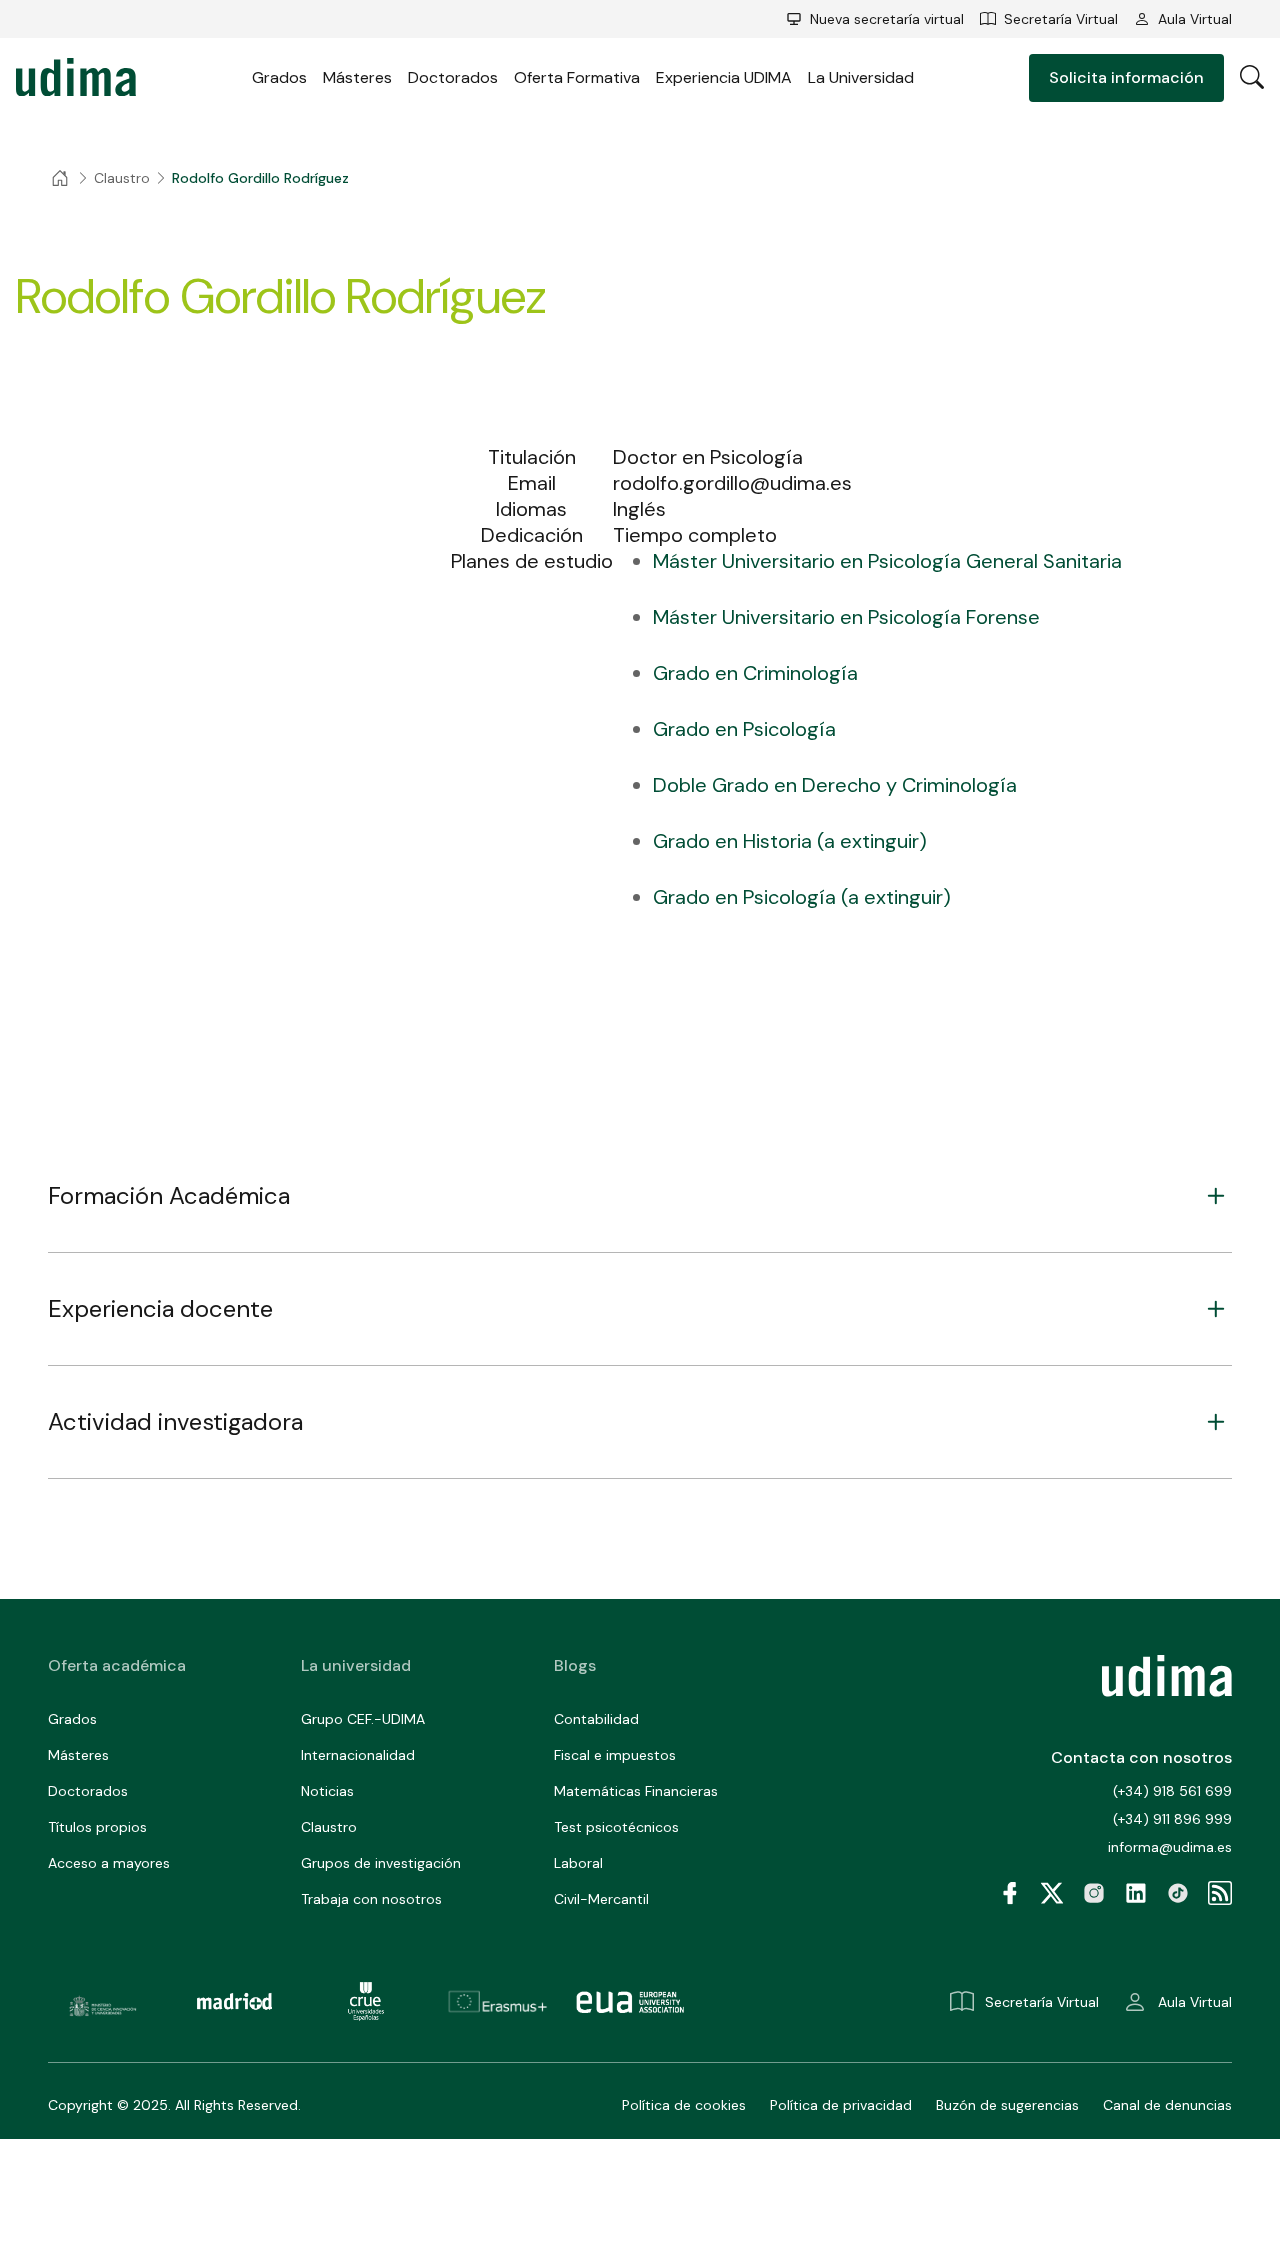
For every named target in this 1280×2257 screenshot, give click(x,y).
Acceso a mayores (109, 1863)
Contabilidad (596, 1719)
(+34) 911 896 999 (1172, 1819)
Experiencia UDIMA (724, 77)
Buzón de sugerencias (1007, 2105)
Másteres (357, 77)
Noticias (327, 1791)
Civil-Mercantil (601, 1899)
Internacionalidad (358, 1755)
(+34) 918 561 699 (1172, 1791)
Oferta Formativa (577, 77)
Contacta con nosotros (1141, 1757)
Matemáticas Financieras (636, 1791)
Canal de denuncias (1167, 2105)
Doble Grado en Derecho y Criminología (835, 785)
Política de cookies (684, 2105)
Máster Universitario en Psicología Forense (846, 617)
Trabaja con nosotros (371, 1899)
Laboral (578, 1863)
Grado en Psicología (744, 729)
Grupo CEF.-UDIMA (363, 1719)
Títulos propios (97, 1827)
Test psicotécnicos (616, 1827)
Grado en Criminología (755, 673)
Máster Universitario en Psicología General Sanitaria (887, 561)
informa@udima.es (1170, 1847)
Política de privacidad (841, 2105)
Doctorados (453, 77)
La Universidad (861, 77)
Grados (279, 77)
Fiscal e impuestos (615, 1755)
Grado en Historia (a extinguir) (790, 841)
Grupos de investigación (381, 1863)
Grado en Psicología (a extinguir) (802, 897)
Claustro (329, 1827)
